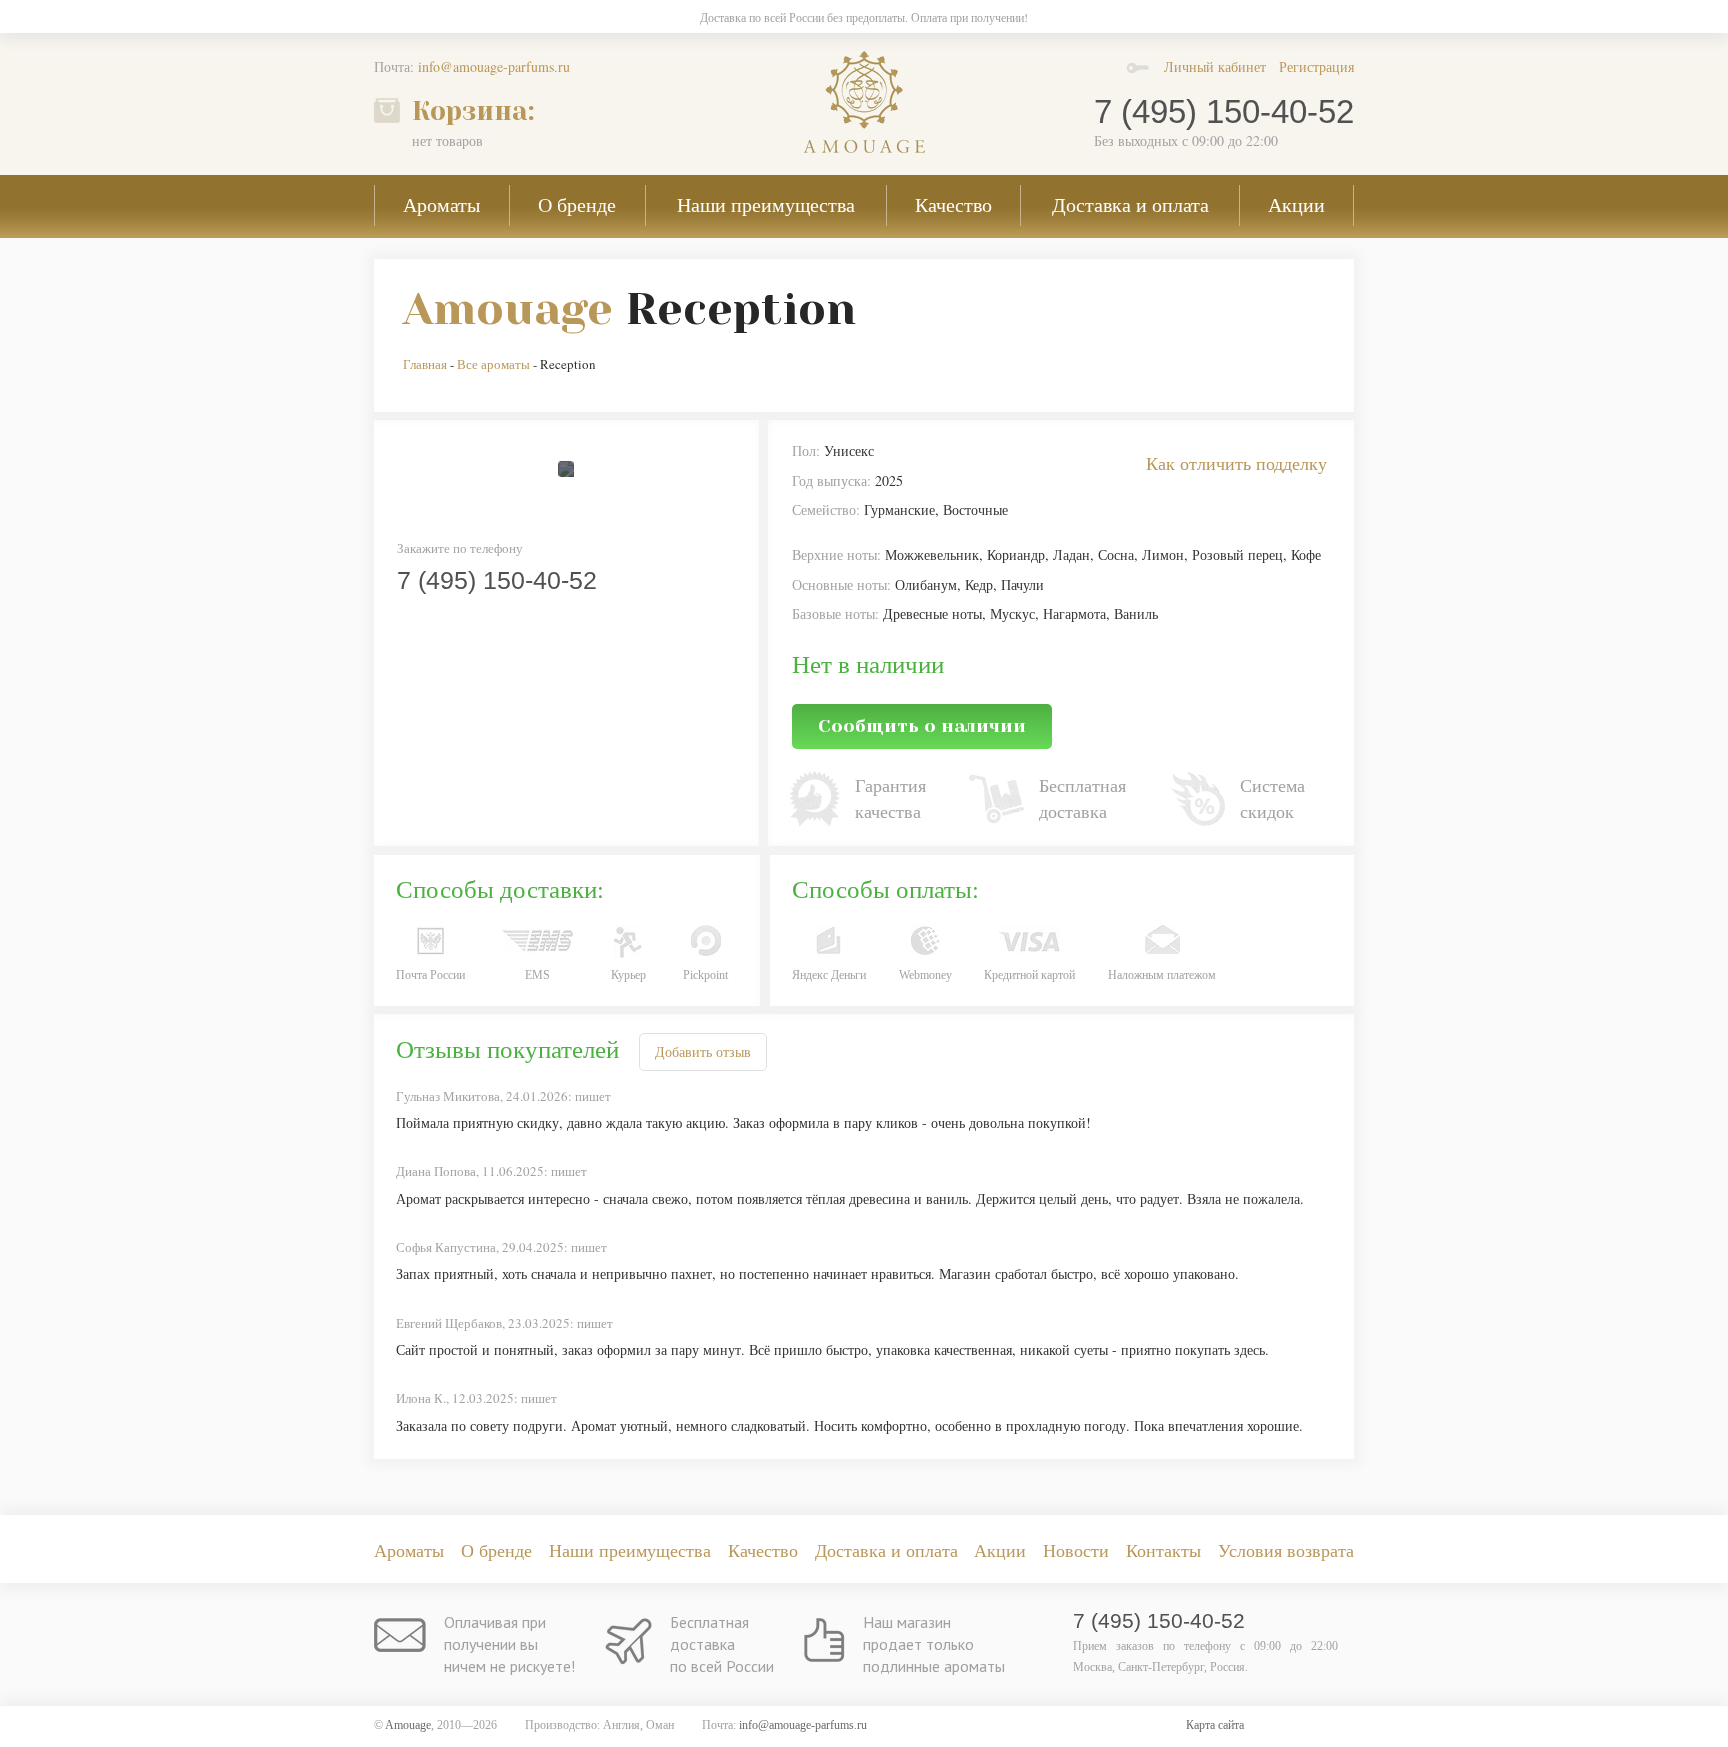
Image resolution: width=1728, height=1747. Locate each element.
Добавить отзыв (703, 1051)
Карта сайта (1215, 1725)
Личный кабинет (1215, 66)
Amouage (508, 309)
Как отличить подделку (1236, 463)
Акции (1296, 204)
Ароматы (441, 204)
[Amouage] (864, 102)
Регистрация (1316, 66)
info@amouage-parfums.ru (494, 66)
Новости (1076, 1550)
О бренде (577, 204)
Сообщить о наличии (922, 726)
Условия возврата (1286, 1550)
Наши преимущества (766, 204)
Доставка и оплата (1130, 204)
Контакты (1163, 1550)
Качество (953, 204)
